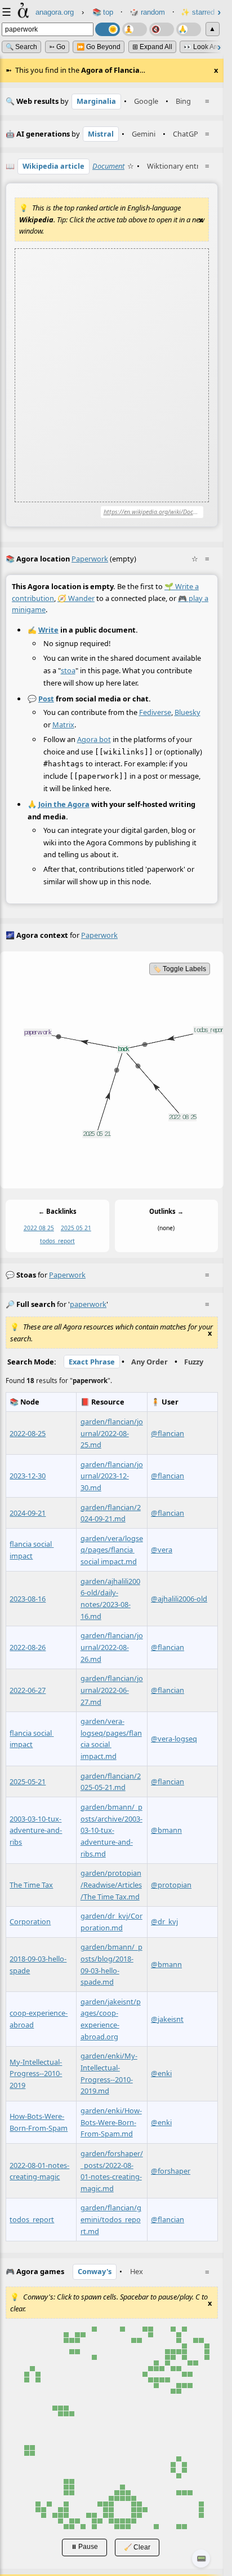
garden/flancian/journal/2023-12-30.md (112, 1476)
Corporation (30, 1922)
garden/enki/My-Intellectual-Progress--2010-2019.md (109, 2074)
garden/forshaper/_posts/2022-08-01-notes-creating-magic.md (112, 2171)
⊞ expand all (152, 47)
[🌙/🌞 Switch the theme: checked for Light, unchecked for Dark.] (108, 29)
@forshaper (171, 2171)
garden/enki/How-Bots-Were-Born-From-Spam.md (111, 2122)
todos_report (57, 1241)
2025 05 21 (76, 1228)
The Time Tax (31, 1885)
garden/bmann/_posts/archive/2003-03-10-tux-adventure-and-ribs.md (111, 1830)
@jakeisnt (167, 2019)
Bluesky (188, 712)
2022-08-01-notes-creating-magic (39, 2171)
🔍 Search (21, 47)
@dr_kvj (164, 1922)
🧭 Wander (76, 598)
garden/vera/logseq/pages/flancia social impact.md (112, 1550)
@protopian (171, 1885)
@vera (162, 1550)
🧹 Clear (137, 2547)
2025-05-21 (28, 1781)
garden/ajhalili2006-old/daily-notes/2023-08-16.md (110, 1599)
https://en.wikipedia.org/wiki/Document (154, 512)
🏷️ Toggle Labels (180, 969)
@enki (161, 2074)
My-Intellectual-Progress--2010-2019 (36, 2073)
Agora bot (94, 739)
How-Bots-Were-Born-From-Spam (39, 2123)
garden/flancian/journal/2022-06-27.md (112, 1690)
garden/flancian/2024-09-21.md (111, 1513)
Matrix (63, 725)
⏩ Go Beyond (99, 47)
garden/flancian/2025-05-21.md (111, 1782)
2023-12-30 (28, 1476)
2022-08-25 (28, 1433)
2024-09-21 (28, 1513)
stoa (68, 670)
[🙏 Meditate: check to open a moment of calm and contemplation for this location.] (189, 29)
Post (46, 699)
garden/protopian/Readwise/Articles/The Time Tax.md (111, 1885)
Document (108, 166)
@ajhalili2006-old (179, 1599)
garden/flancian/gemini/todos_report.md (111, 2220)
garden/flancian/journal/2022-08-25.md (112, 1433)
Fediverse (155, 712)
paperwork (67, 1275)
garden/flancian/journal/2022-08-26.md (112, 1647)
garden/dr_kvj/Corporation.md (111, 1922)
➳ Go (57, 47)
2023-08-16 (28, 1599)
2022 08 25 (39, 1228)
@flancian (168, 1433)
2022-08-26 (28, 1647)
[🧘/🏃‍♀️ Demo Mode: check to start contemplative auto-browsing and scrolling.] (135, 29)
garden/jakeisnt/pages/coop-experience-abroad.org (111, 2019)
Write (48, 630)
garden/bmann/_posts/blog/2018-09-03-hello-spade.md (111, 1965)
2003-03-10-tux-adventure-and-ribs (36, 1830)
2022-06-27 (28, 1690)
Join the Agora (64, 804)
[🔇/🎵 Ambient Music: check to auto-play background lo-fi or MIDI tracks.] (162, 29)
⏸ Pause (84, 2546)
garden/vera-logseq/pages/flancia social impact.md (111, 1739)
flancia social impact (32, 1550)
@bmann (166, 1831)
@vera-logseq (174, 1739)
